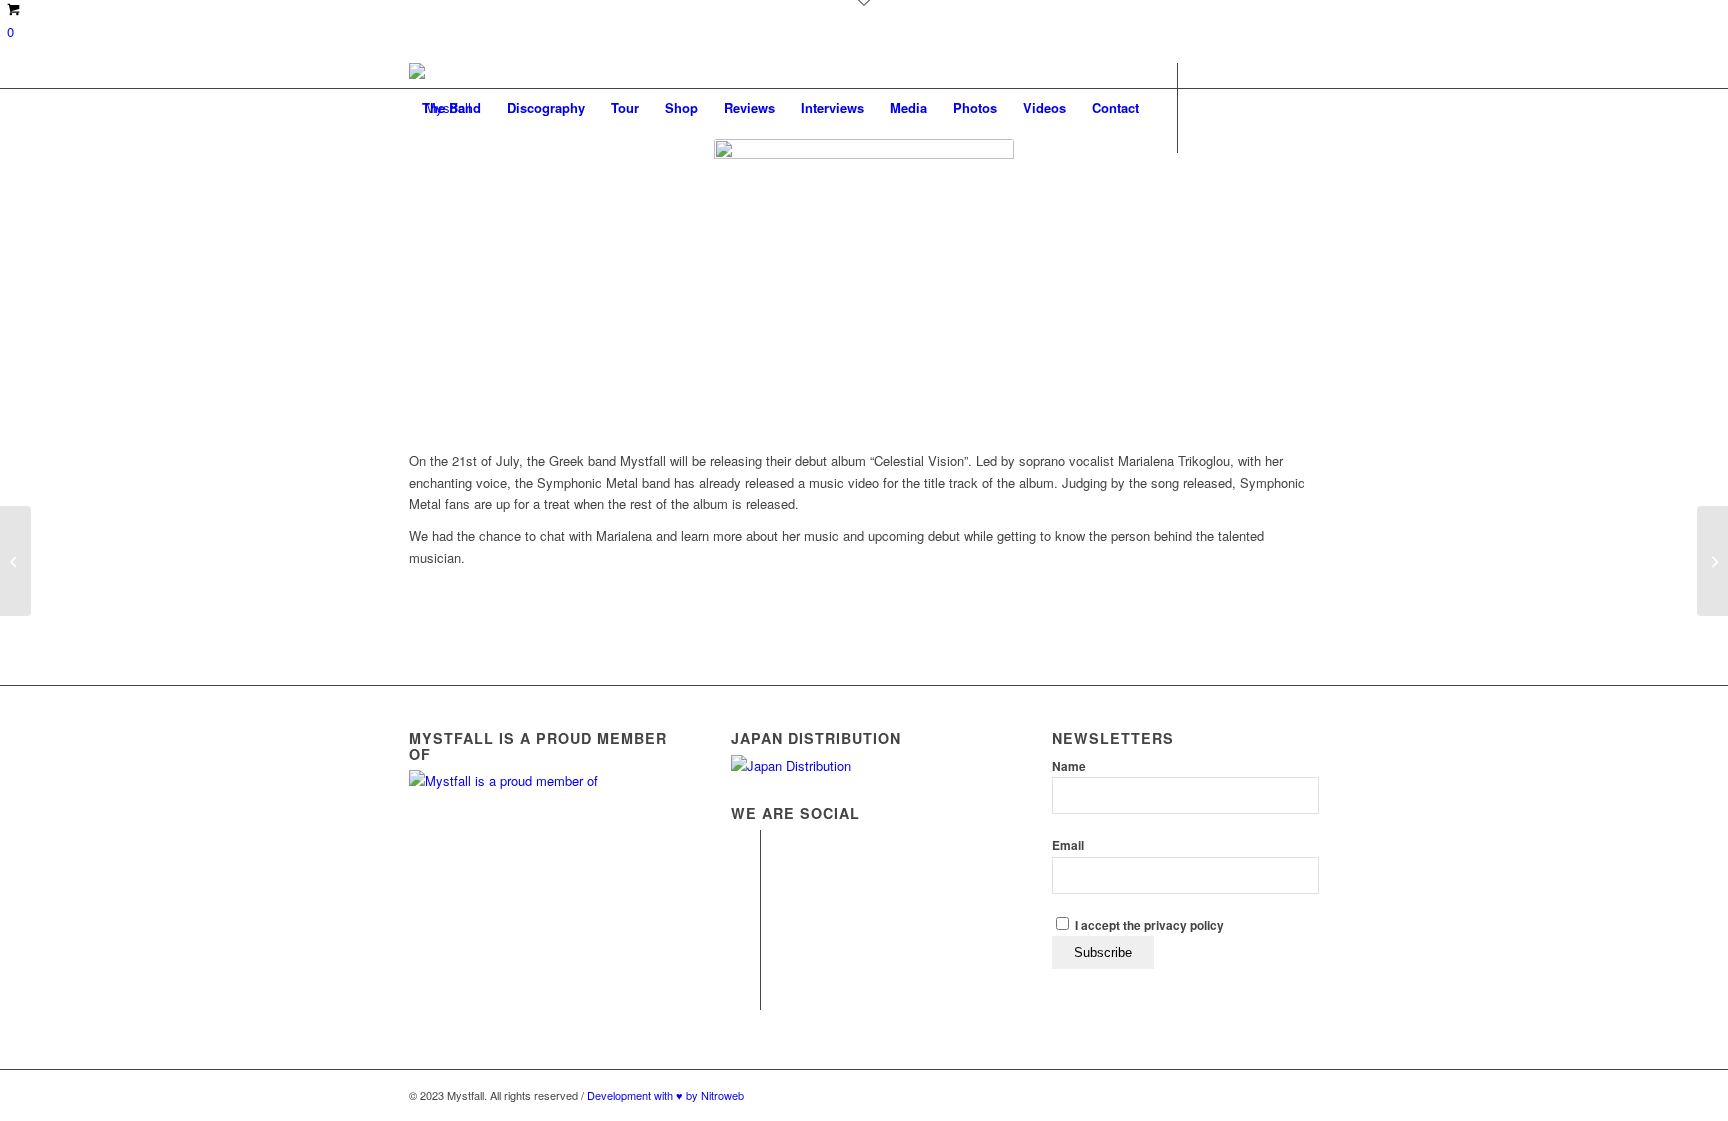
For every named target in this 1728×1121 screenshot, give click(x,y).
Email (1068, 845)
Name (1069, 766)
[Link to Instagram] (445, 197)
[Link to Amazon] (565, 197)
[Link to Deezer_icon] (505, 197)
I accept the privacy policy (1148, 925)
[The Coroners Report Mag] (1712, 561)
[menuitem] (451, 108)
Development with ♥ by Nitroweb (665, 1095)
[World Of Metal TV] (15, 561)
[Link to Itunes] (475, 197)
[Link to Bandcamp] (535, 197)
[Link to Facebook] (415, 197)
